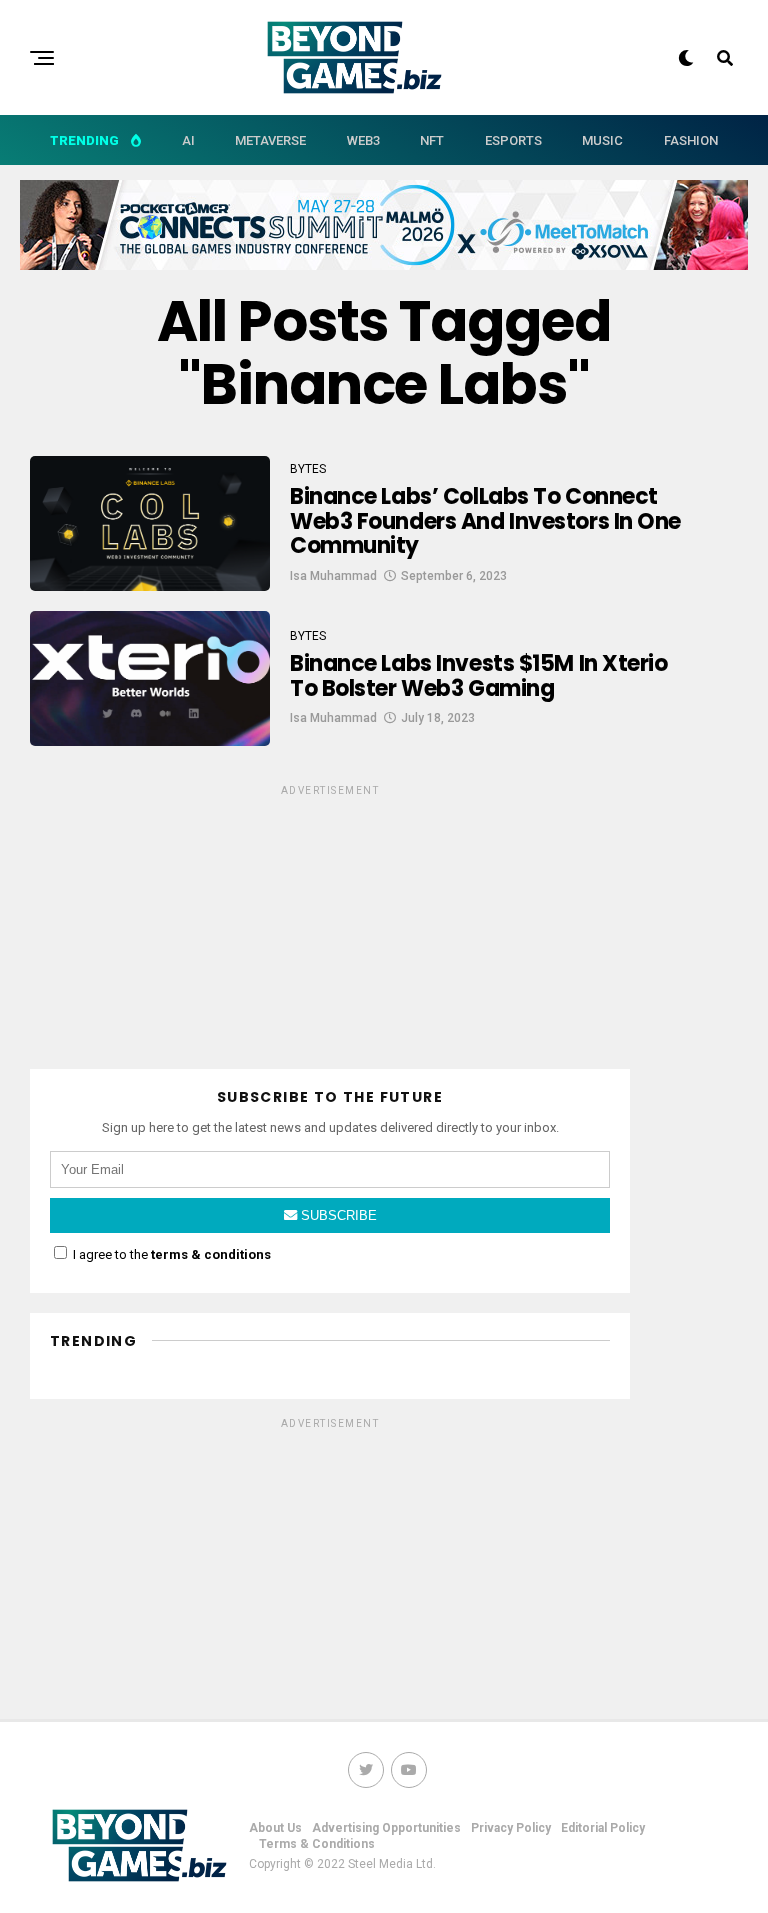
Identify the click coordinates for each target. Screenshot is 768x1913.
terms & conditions (211, 1254)
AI (188, 140)
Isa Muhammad (333, 576)
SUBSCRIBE (337, 1215)
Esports (513, 140)
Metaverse (270, 140)
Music (602, 140)
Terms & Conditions (317, 1844)
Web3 (363, 140)
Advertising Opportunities (386, 1828)
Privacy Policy (511, 1828)
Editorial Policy (603, 1828)
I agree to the (170, 1254)
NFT (432, 140)
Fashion (691, 140)
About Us (275, 1828)
